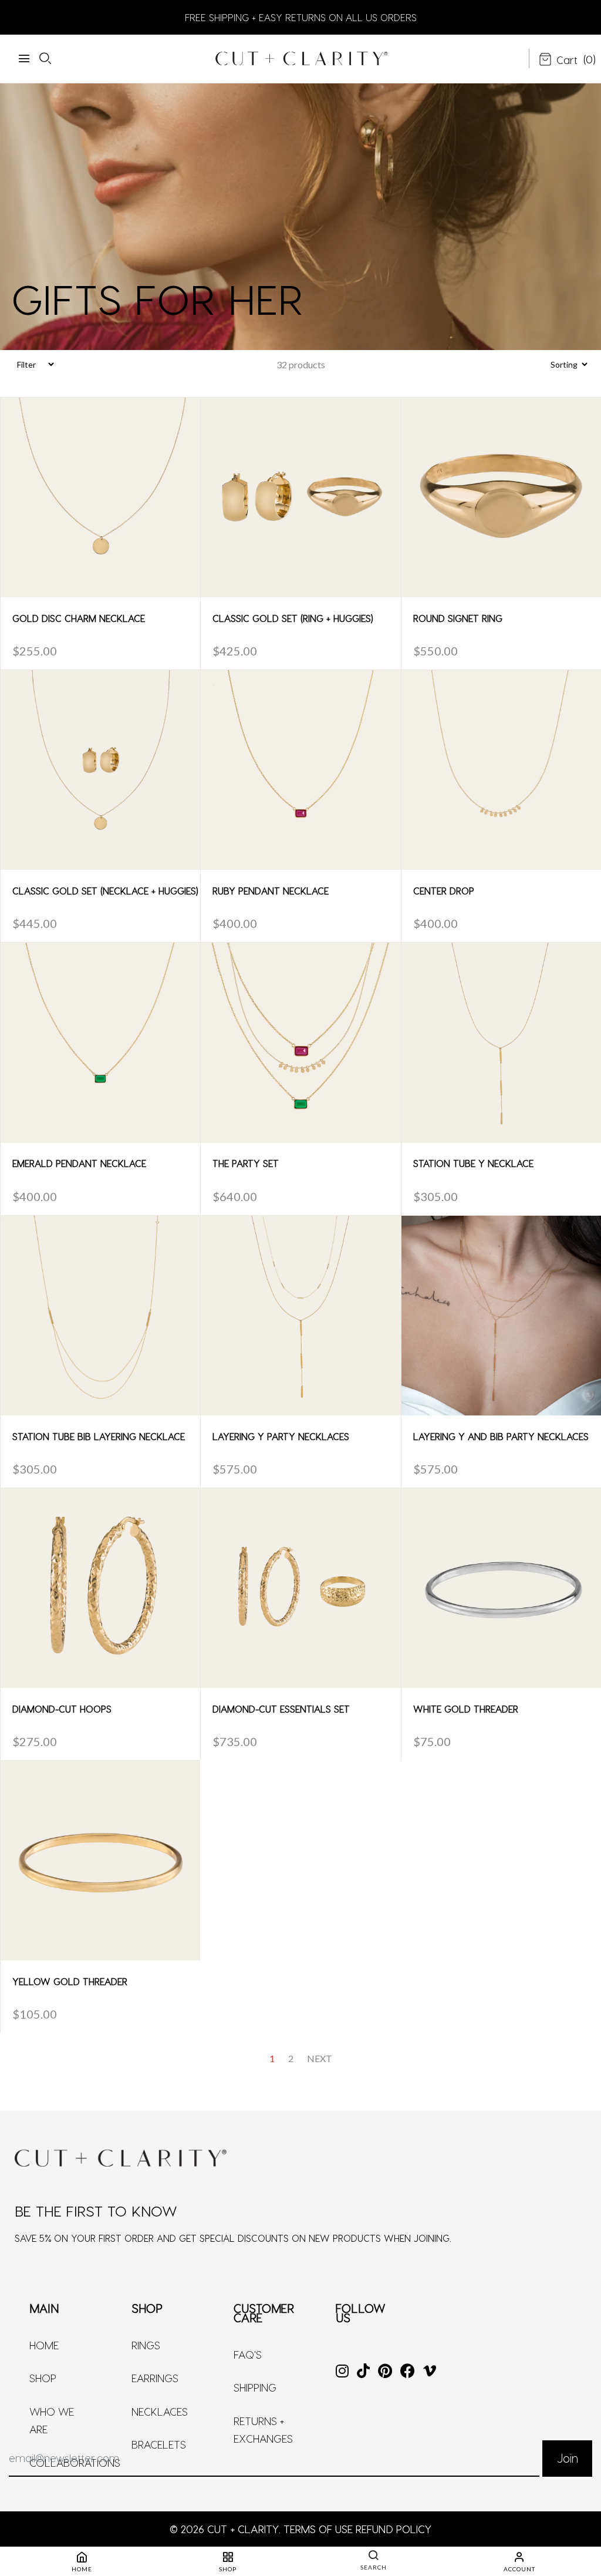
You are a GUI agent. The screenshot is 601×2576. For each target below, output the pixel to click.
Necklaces (160, 2411)
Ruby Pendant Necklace (271, 891)
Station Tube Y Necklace (473, 1163)
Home (44, 2345)
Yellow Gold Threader (70, 1981)
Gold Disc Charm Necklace (79, 618)
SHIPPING (255, 2387)
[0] (558, 60)
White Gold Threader (466, 1709)
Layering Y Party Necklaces (281, 1436)
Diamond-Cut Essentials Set (281, 1709)
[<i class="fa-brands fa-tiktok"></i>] (363, 2372)
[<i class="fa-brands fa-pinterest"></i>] (385, 2372)
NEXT (320, 2058)
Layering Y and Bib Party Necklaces (501, 1436)
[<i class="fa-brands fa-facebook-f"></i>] (408, 2372)
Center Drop (444, 891)
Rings (146, 2345)
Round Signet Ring (458, 618)
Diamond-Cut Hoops (62, 1709)
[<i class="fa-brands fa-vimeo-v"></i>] (430, 2372)
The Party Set (246, 1163)
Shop (43, 2378)
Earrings (155, 2378)
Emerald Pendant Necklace (79, 1163)
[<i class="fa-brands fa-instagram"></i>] (342, 2372)
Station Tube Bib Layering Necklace (99, 1436)
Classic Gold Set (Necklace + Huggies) (105, 891)
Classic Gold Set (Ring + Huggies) (293, 618)
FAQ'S (248, 2354)
